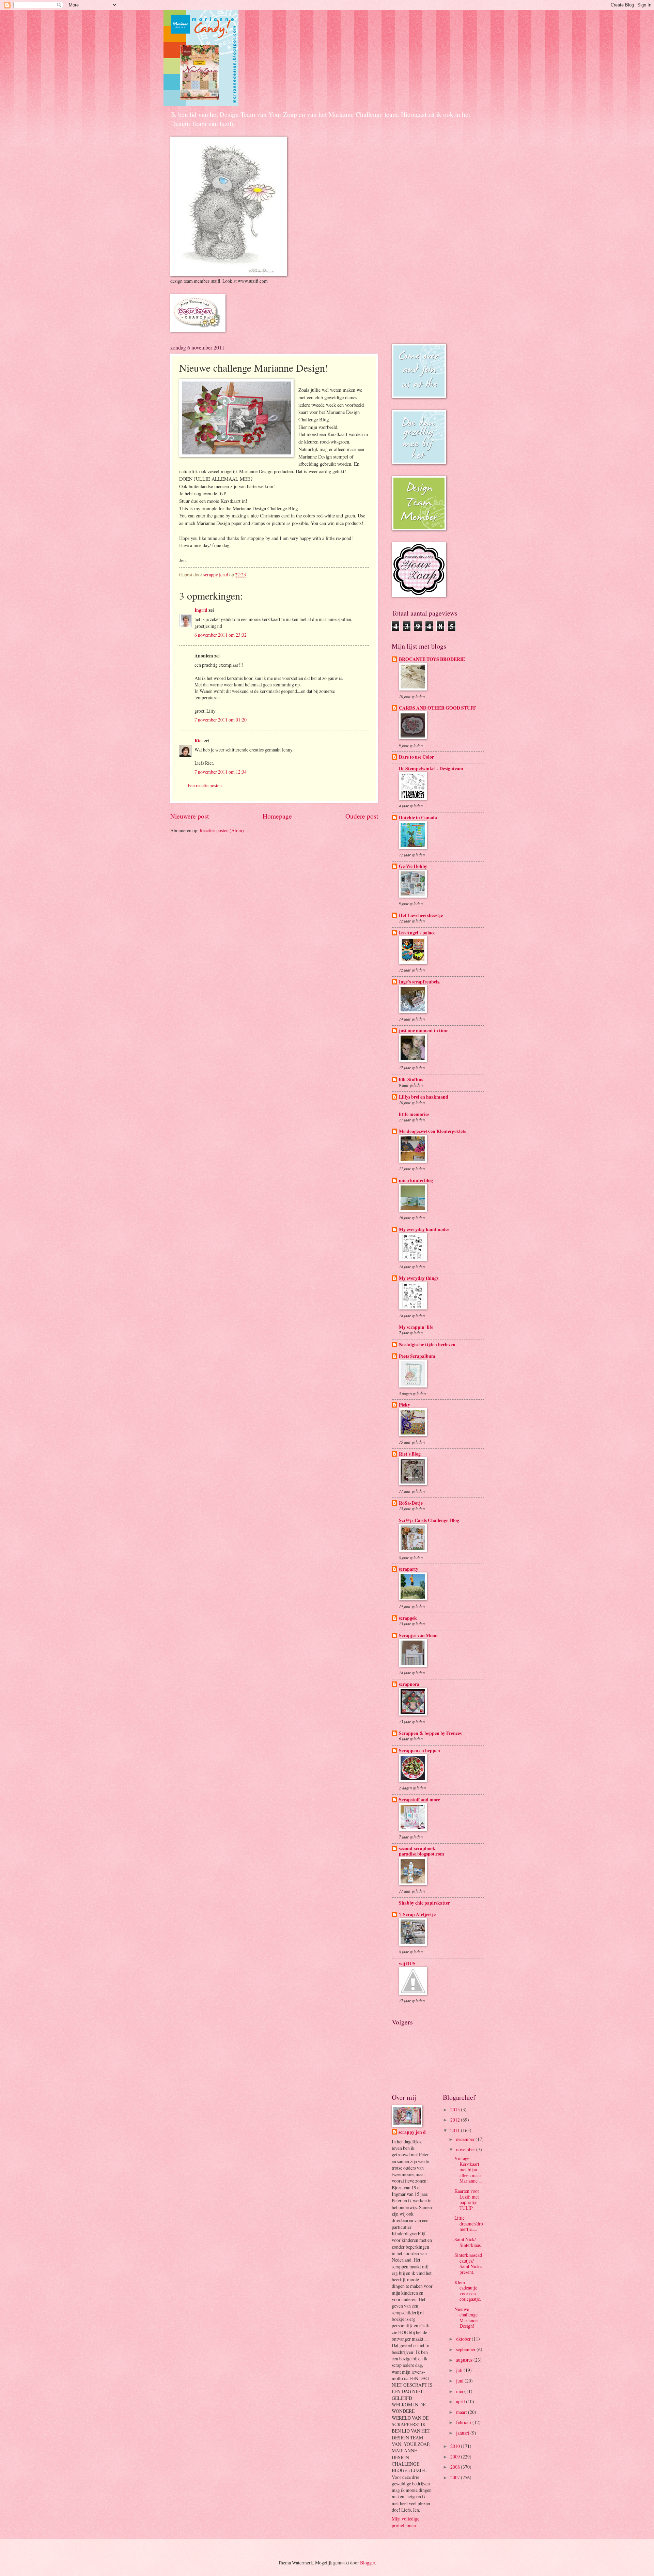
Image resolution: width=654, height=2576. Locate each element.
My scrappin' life (416, 1327)
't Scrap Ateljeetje (417, 1914)
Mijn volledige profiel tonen (406, 2522)
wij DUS (407, 1964)
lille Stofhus (411, 1080)
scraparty (409, 1569)
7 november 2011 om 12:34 (221, 772)
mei (460, 2391)
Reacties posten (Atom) (222, 830)
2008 (456, 2467)
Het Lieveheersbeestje (421, 915)
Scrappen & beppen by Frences (430, 1733)
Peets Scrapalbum (417, 1356)
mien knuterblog (416, 1180)
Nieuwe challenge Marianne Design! (466, 2318)
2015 (456, 2109)
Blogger (368, 2563)
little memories (414, 1114)
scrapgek (408, 1618)
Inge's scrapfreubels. (419, 982)
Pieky (404, 1405)
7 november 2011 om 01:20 (221, 720)
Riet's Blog (410, 1454)
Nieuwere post (190, 816)
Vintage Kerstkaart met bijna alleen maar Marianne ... (468, 2169)
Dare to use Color (416, 757)
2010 (456, 2446)
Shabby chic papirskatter (424, 1903)
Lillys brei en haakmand (424, 1097)
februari (464, 2422)
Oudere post (362, 816)
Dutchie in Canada (418, 818)
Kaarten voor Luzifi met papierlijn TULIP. (467, 2199)
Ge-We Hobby (413, 866)
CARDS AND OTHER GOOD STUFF (437, 708)
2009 (456, 2457)
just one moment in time (424, 1030)
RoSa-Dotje (411, 1503)
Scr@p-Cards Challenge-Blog (429, 1520)
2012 (456, 2120)
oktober (464, 2339)
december (466, 2139)
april (461, 2401)
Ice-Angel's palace (417, 933)
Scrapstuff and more (419, 1800)
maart (462, 2412)
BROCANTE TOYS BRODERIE (432, 659)
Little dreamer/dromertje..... (469, 2223)
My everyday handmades (424, 1229)
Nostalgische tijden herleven (427, 1345)
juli (460, 2370)
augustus (465, 2360)
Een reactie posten (205, 785)
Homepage (277, 816)
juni (460, 2381)
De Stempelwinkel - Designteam (431, 769)
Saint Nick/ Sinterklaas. (468, 2242)
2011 (456, 2130)
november (466, 2149)
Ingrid (201, 610)
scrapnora (409, 1684)
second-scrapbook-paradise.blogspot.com (422, 1851)
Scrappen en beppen (419, 1751)
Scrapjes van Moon (418, 1635)
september (466, 2349)
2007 (456, 2477)
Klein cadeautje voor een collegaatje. (468, 2291)
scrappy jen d (412, 2132)
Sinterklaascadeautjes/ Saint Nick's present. (468, 2263)
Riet (199, 741)
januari (463, 2433)
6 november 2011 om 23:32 (221, 635)
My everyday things (419, 1278)
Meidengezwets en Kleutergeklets (432, 1131)
